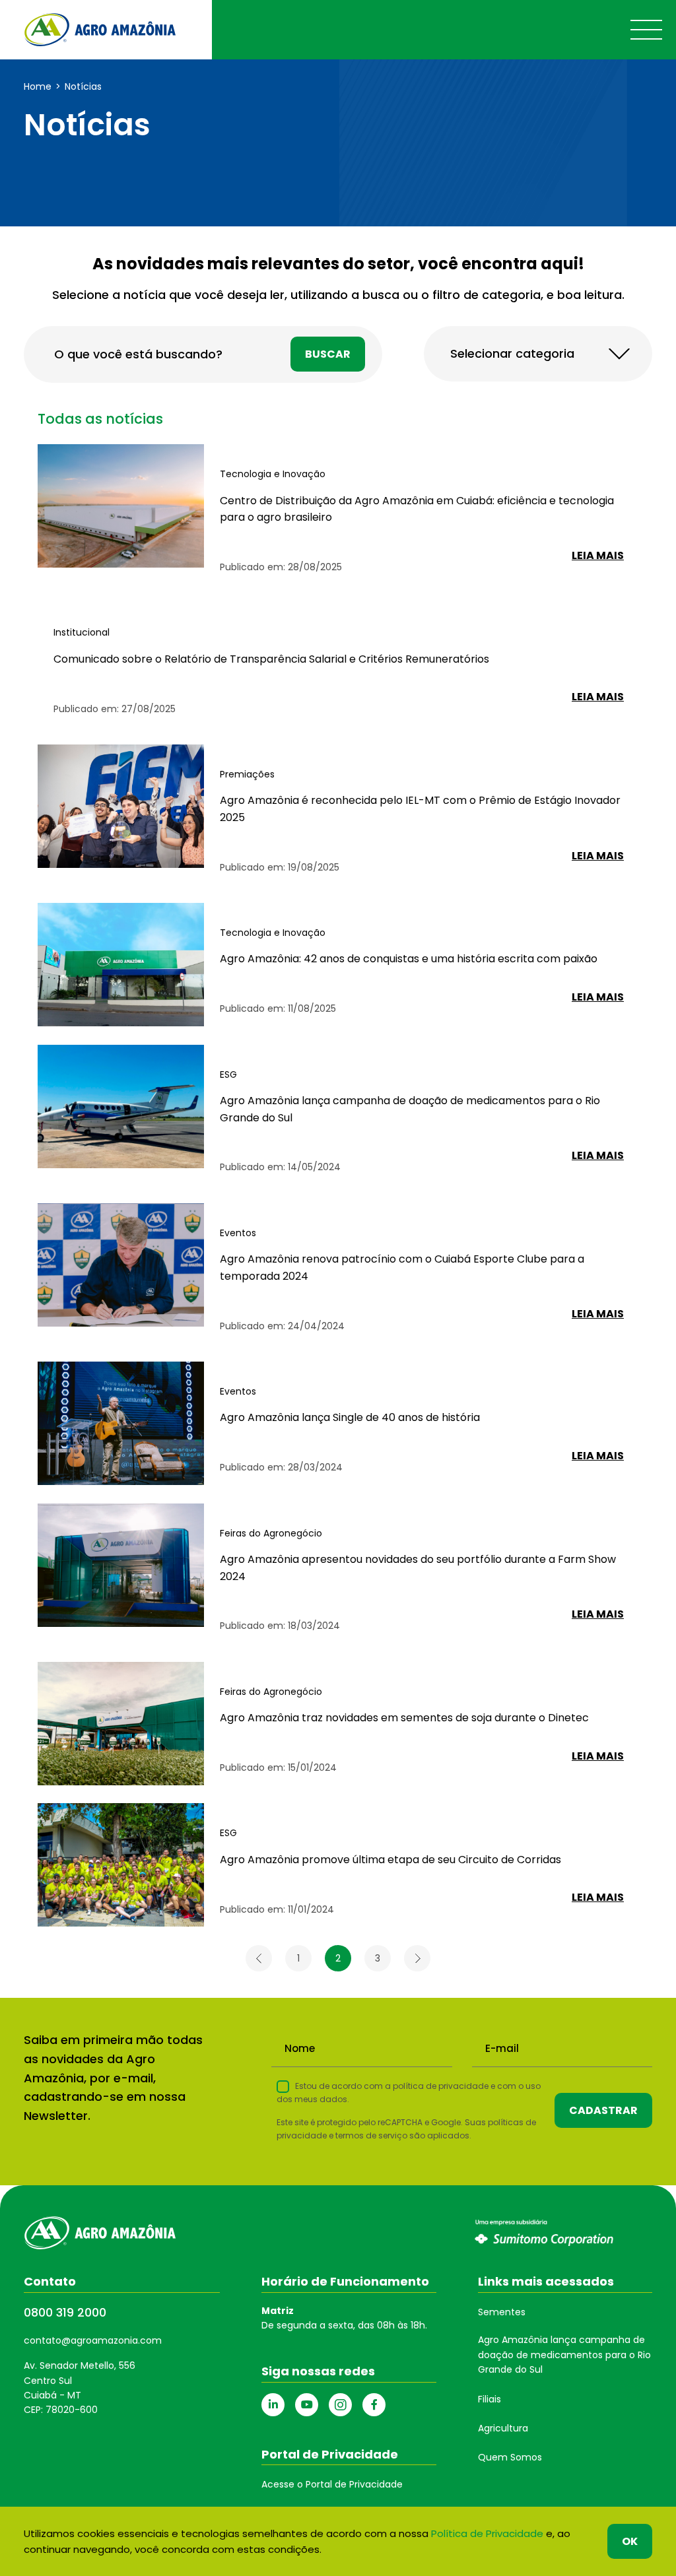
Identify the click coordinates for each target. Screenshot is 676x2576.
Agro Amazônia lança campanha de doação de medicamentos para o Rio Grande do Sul (564, 2355)
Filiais (490, 2399)
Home (38, 86)
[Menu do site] (646, 30)
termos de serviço (371, 2135)
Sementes (502, 2312)
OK (630, 2541)
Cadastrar (603, 2110)
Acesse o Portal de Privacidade (332, 2484)
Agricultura (503, 2428)
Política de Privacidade (487, 2533)
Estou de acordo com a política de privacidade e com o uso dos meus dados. (409, 2093)
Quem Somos (510, 2457)
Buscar (328, 354)
